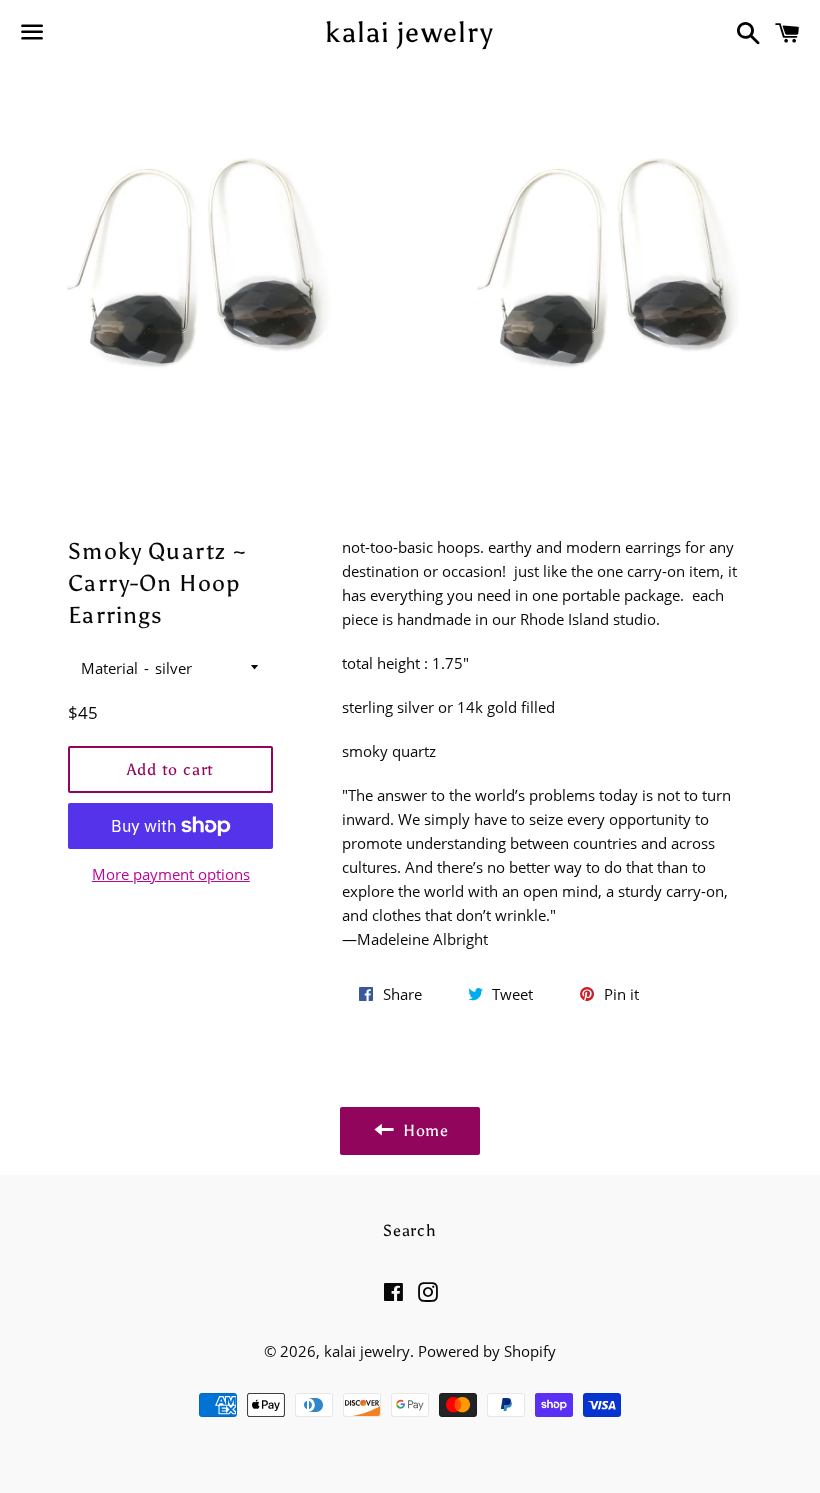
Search (410, 1230)
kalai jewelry (409, 32)
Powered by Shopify (487, 1351)
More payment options (171, 874)
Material (109, 668)
